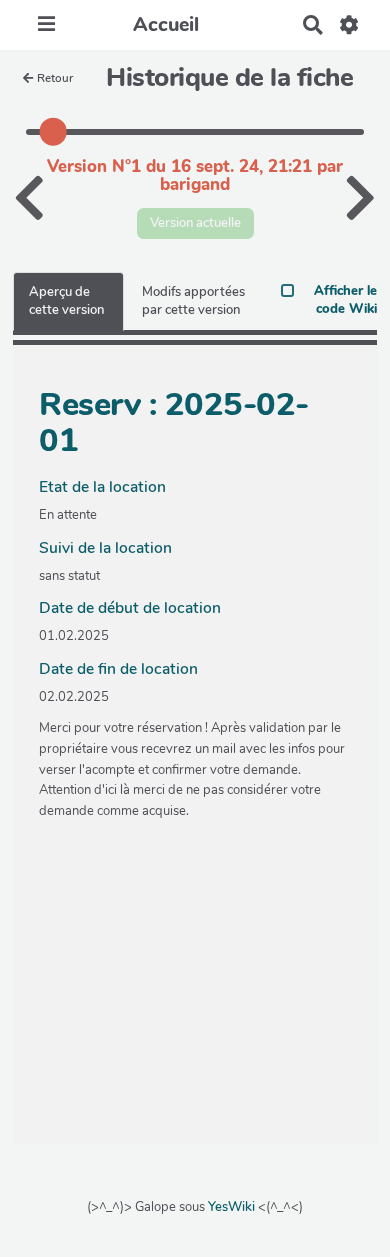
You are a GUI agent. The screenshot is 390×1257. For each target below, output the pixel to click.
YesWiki (231, 1207)
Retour (55, 78)
